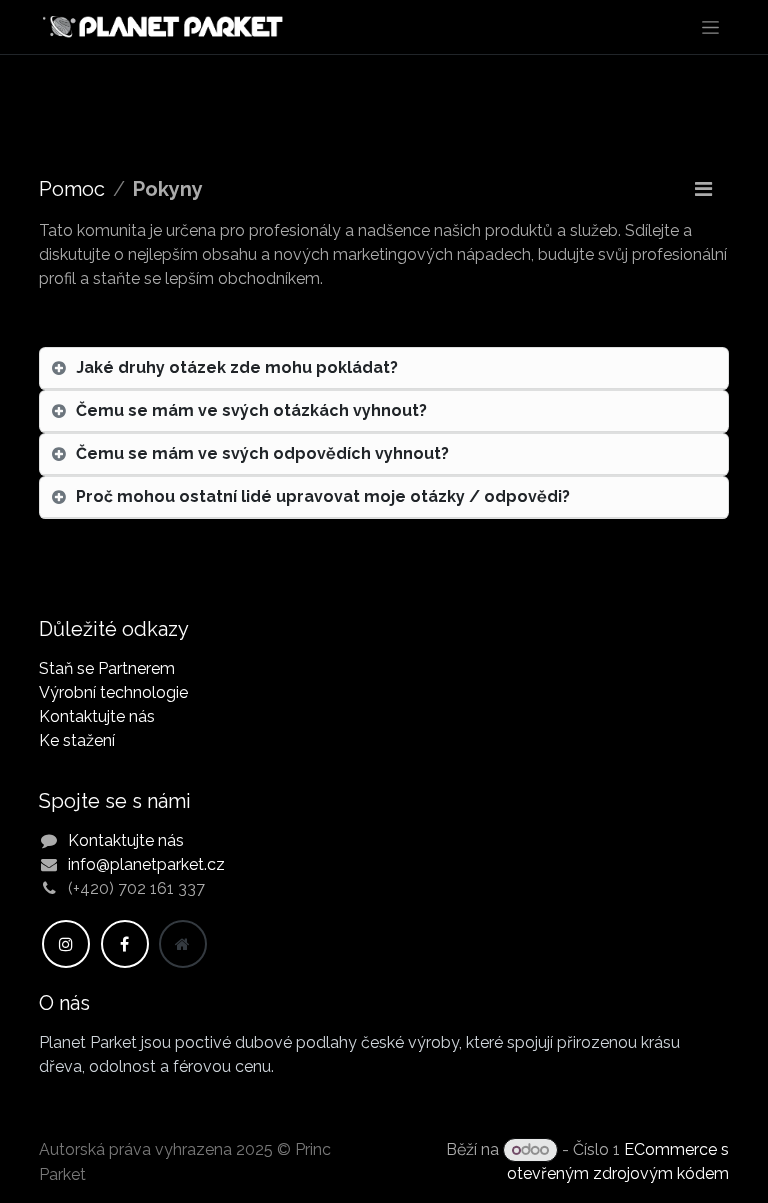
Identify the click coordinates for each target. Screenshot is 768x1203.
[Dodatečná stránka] (183, 944)
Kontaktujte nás (97, 716)
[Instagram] (66, 944)
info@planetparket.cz (146, 864)
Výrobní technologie (113, 692)
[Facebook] (125, 944)
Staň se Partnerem (107, 668)
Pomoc (72, 189)
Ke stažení (77, 740)
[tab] (384, 368)
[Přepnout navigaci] (710, 27)
